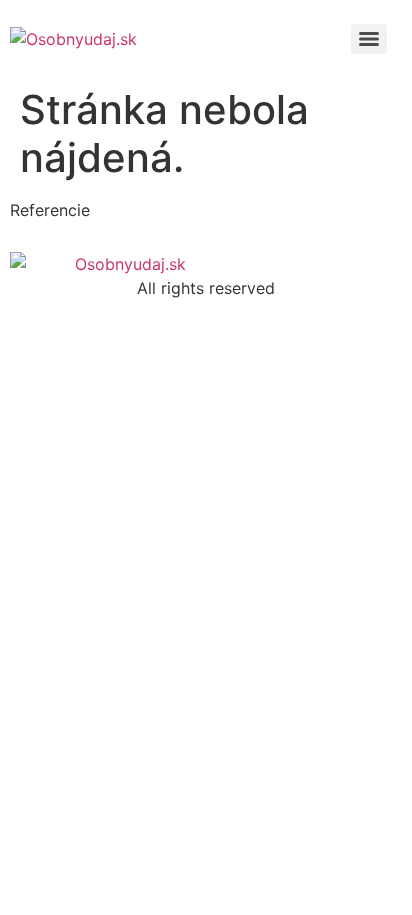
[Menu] (369, 39)
